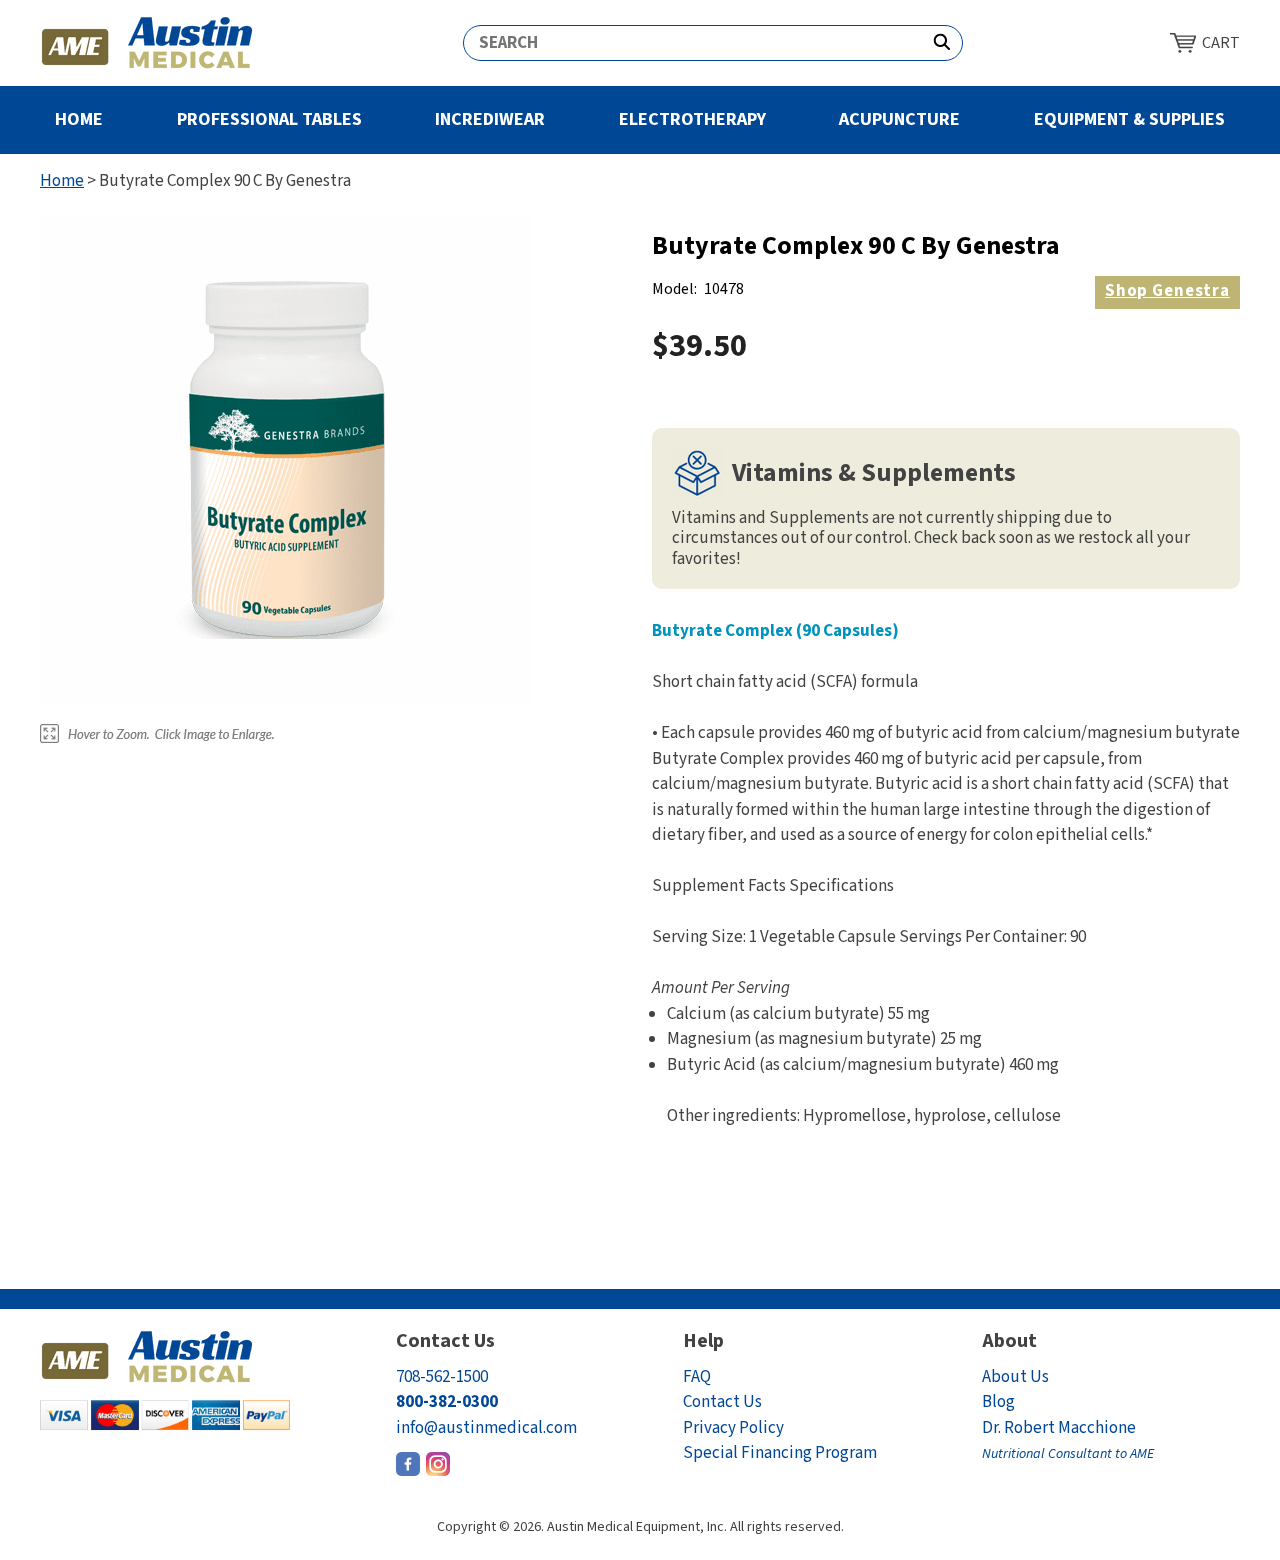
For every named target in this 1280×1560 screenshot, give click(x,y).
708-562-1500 (442, 1377)
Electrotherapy (692, 119)
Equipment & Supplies (1129, 119)
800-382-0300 (447, 1402)
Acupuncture (899, 119)
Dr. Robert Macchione (1068, 1440)
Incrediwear (490, 119)
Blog (998, 1402)
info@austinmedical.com (486, 1428)
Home (79, 119)
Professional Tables (269, 119)
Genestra (1167, 291)
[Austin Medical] (147, 43)
